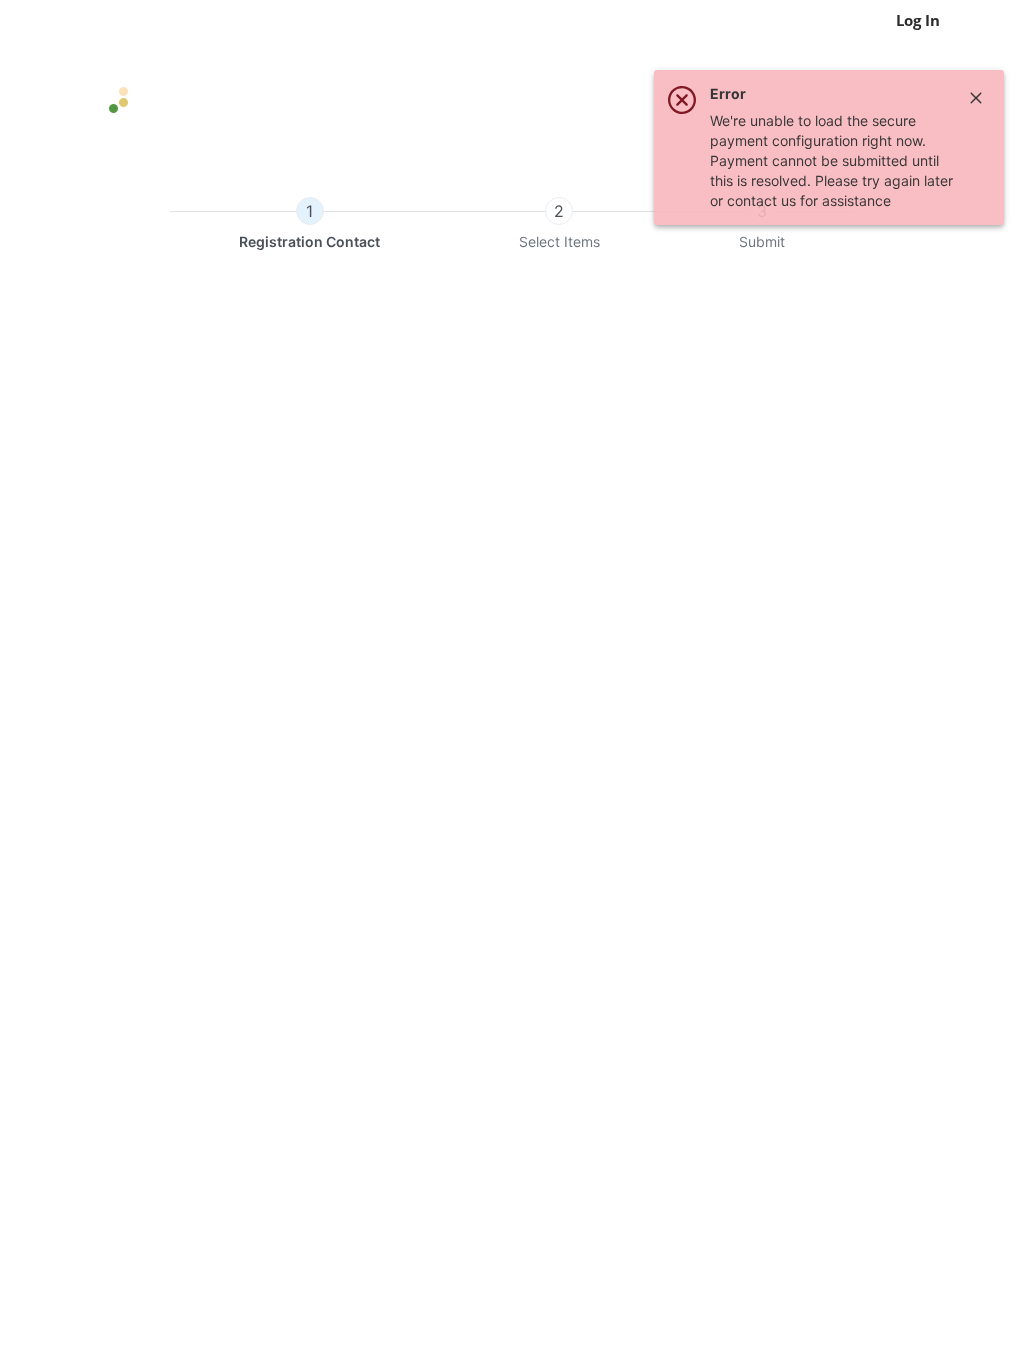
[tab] (309, 224)
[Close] (976, 98)
